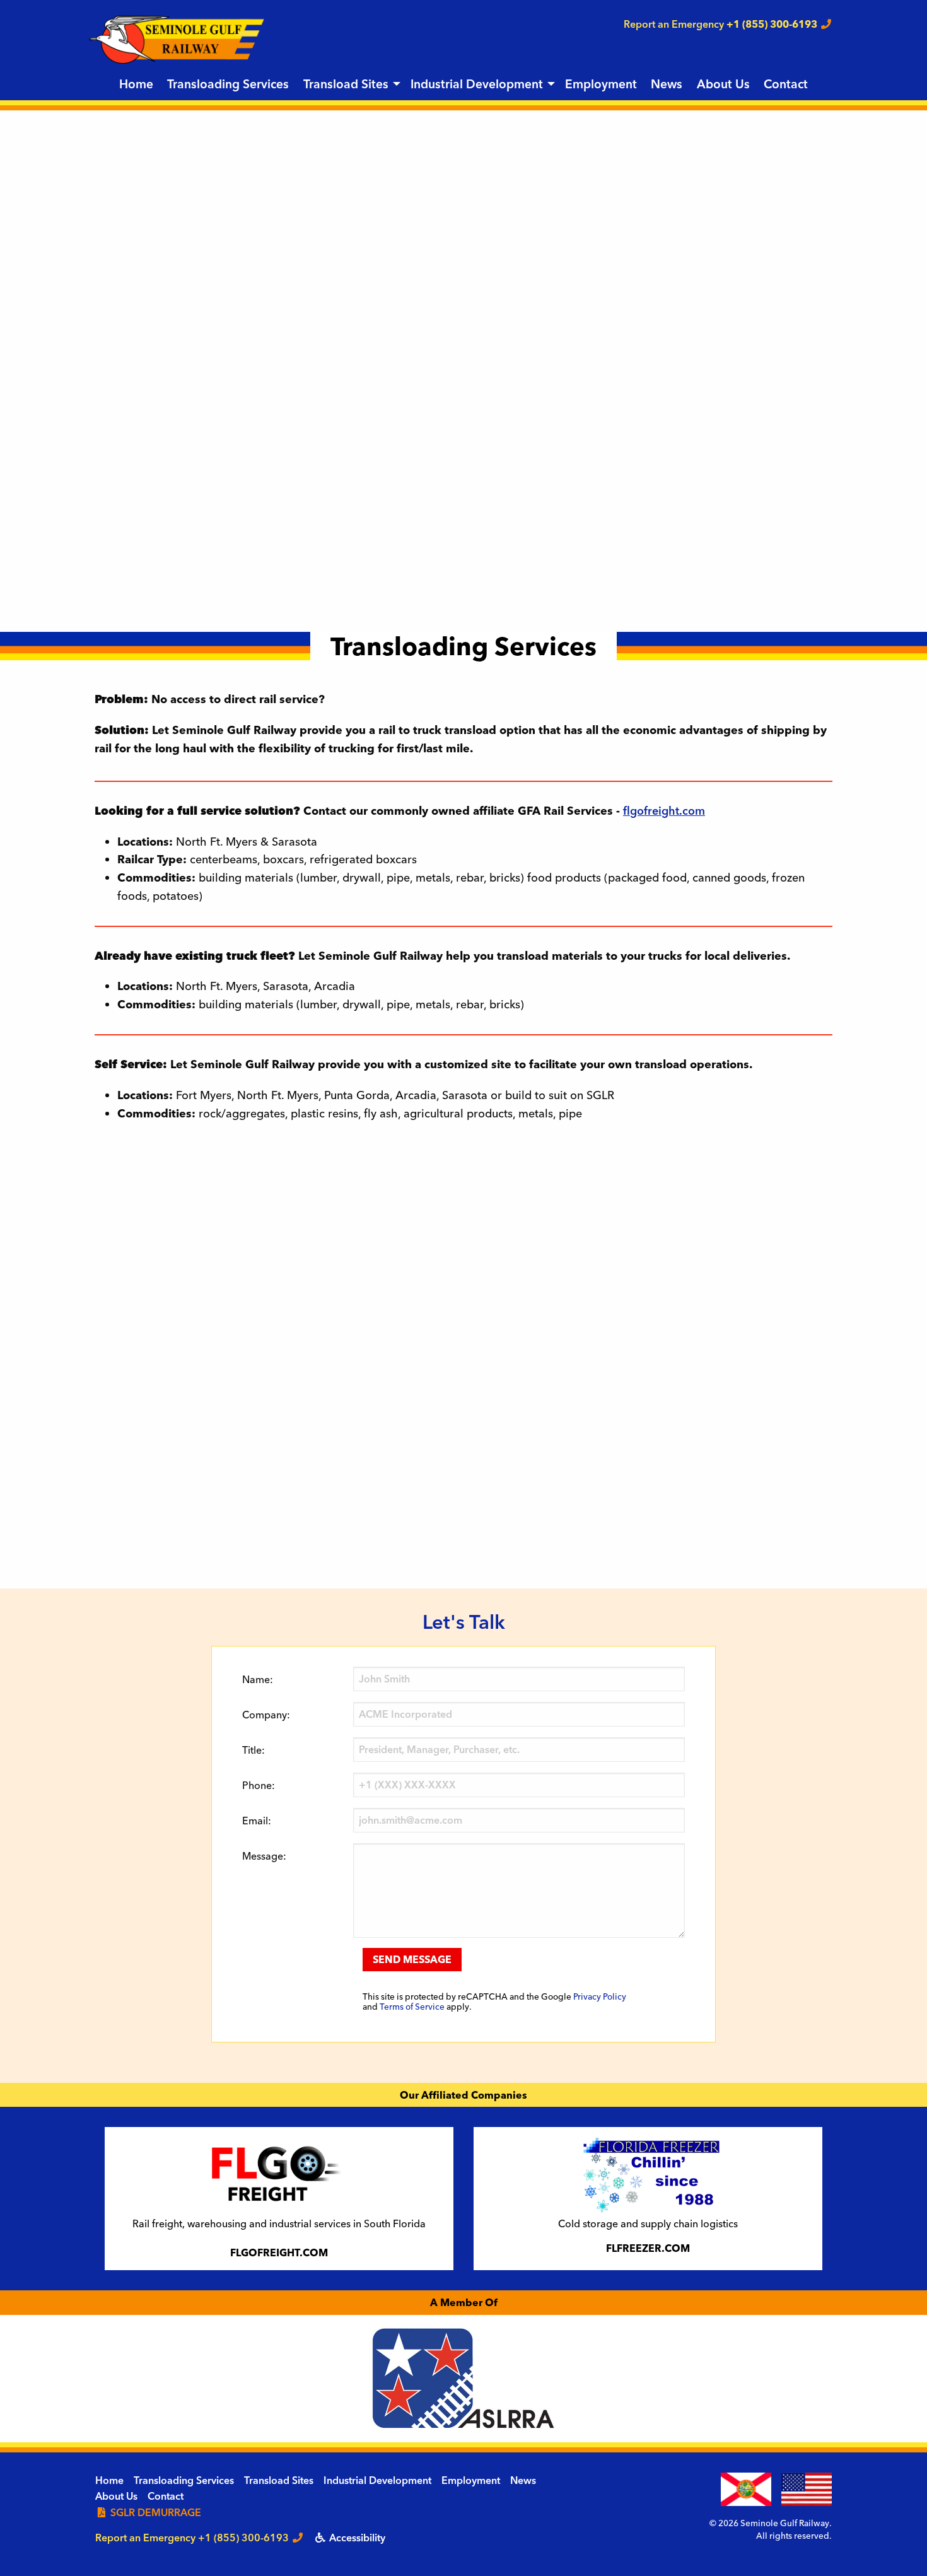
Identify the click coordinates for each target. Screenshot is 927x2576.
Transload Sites (346, 84)
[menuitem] (136, 85)
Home (136, 84)
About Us (723, 84)
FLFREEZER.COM (648, 2248)
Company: (266, 1715)
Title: (254, 1750)
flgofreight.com (664, 811)
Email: (257, 1821)
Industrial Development (477, 84)
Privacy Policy (600, 1996)
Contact (786, 84)
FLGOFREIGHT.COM (279, 2253)
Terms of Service (412, 2007)
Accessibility (356, 2538)
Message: (264, 1856)
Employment (601, 84)
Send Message (412, 1959)
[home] (177, 38)
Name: (258, 1679)
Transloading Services (228, 84)
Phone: (259, 1785)
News (667, 84)
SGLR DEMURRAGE (154, 2512)
